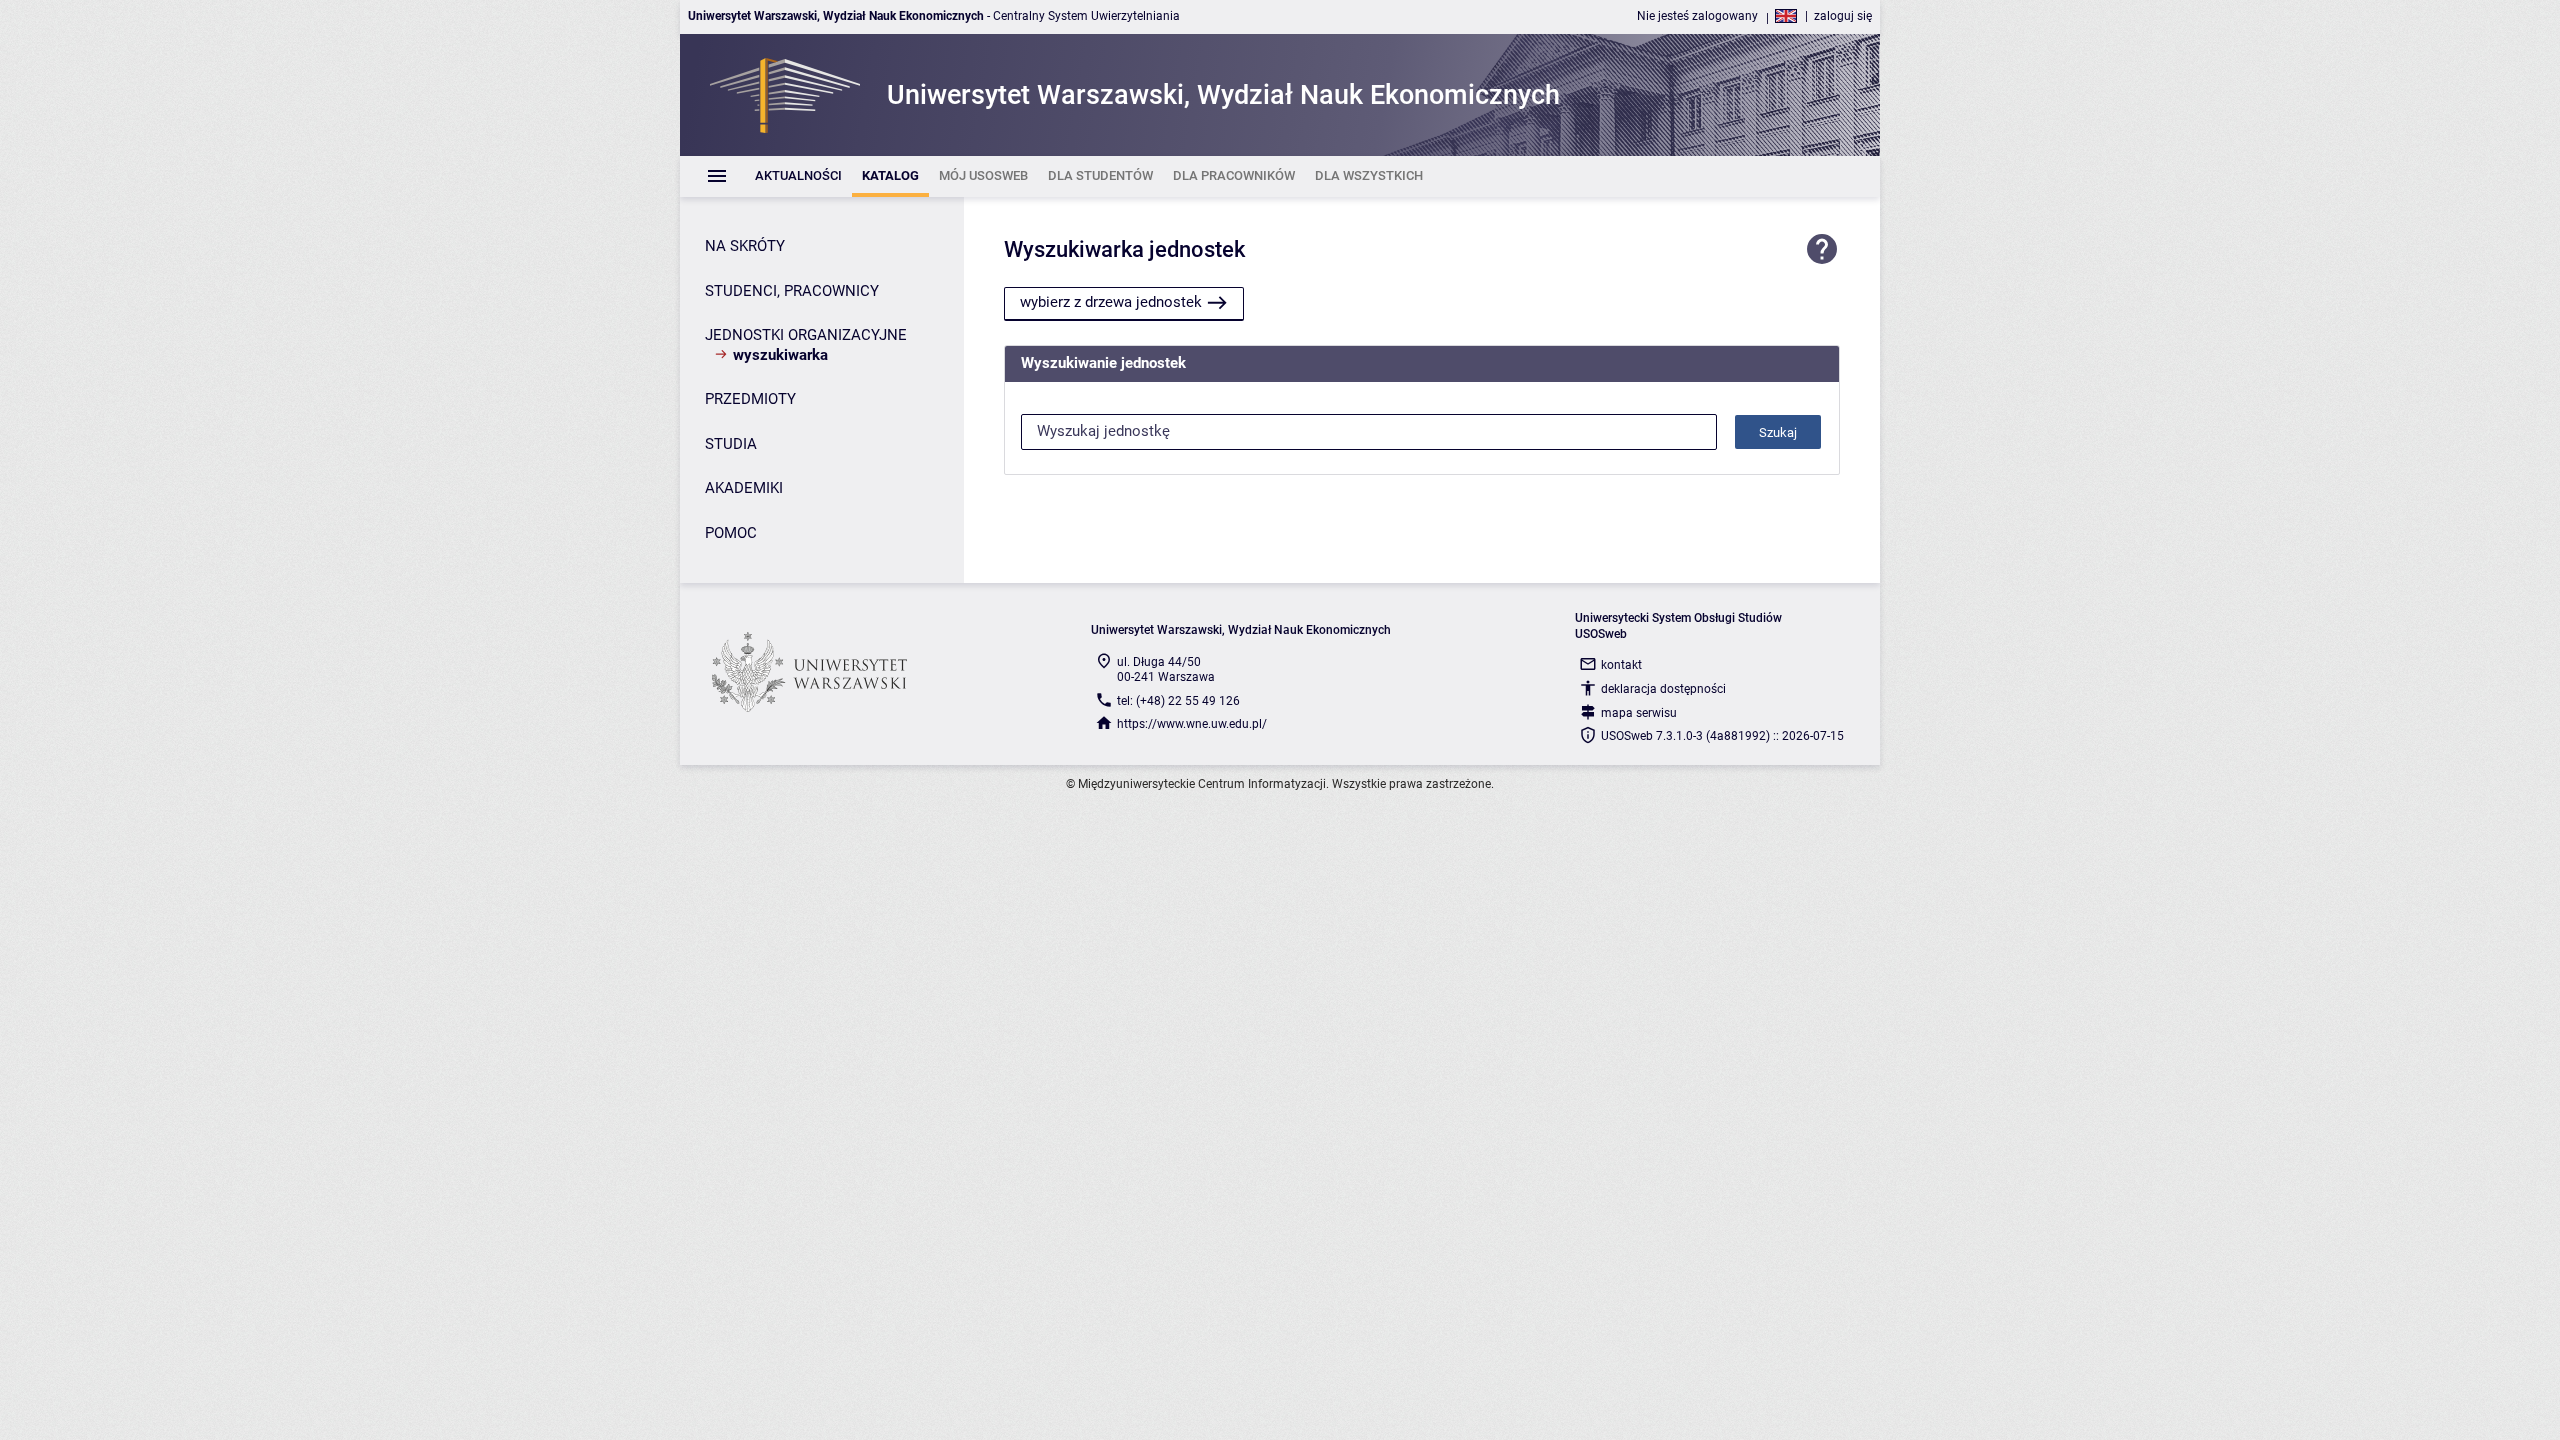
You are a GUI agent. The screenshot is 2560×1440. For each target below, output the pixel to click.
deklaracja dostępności (1663, 689)
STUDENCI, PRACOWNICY (792, 291)
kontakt (1621, 665)
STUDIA (731, 444)
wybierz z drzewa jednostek (1111, 302)
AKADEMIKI (744, 488)
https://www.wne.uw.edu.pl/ (1192, 724)
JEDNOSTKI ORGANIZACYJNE (806, 335)
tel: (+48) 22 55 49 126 (1178, 701)
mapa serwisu (1639, 713)
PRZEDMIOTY (750, 399)
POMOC (731, 533)
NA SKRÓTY (745, 246)
